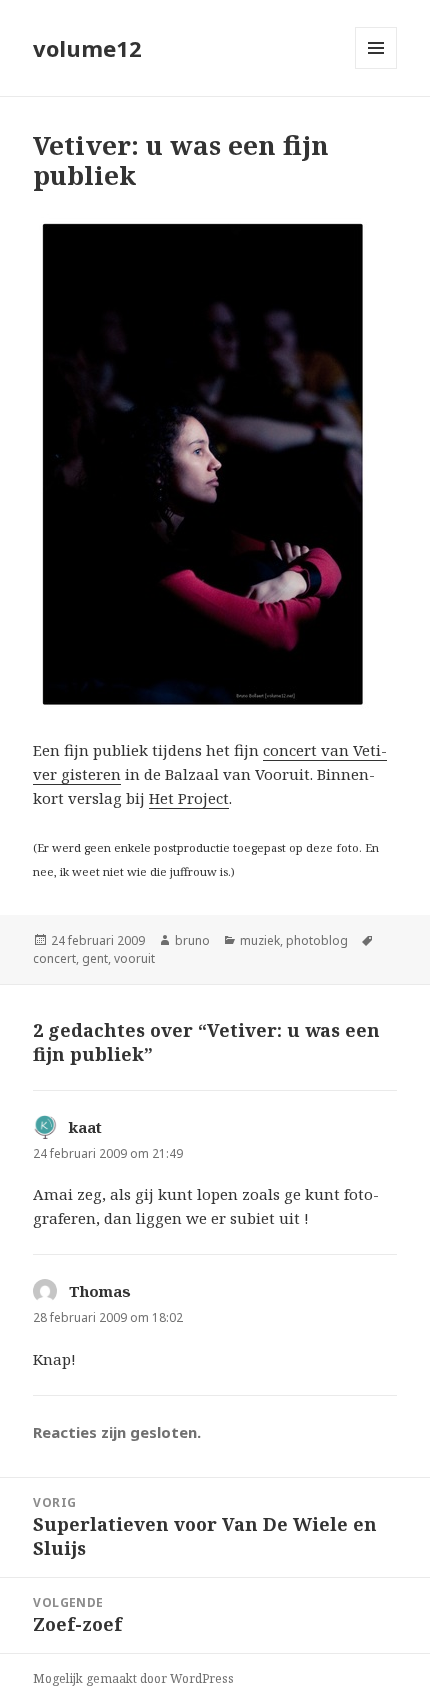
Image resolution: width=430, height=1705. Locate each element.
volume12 (87, 48)
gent (95, 958)
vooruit (134, 958)
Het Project (189, 798)
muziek (260, 940)
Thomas (100, 1291)
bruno (192, 940)
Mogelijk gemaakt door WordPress (133, 1678)
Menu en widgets (376, 68)
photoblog (317, 940)
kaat (85, 1127)
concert (54, 958)
